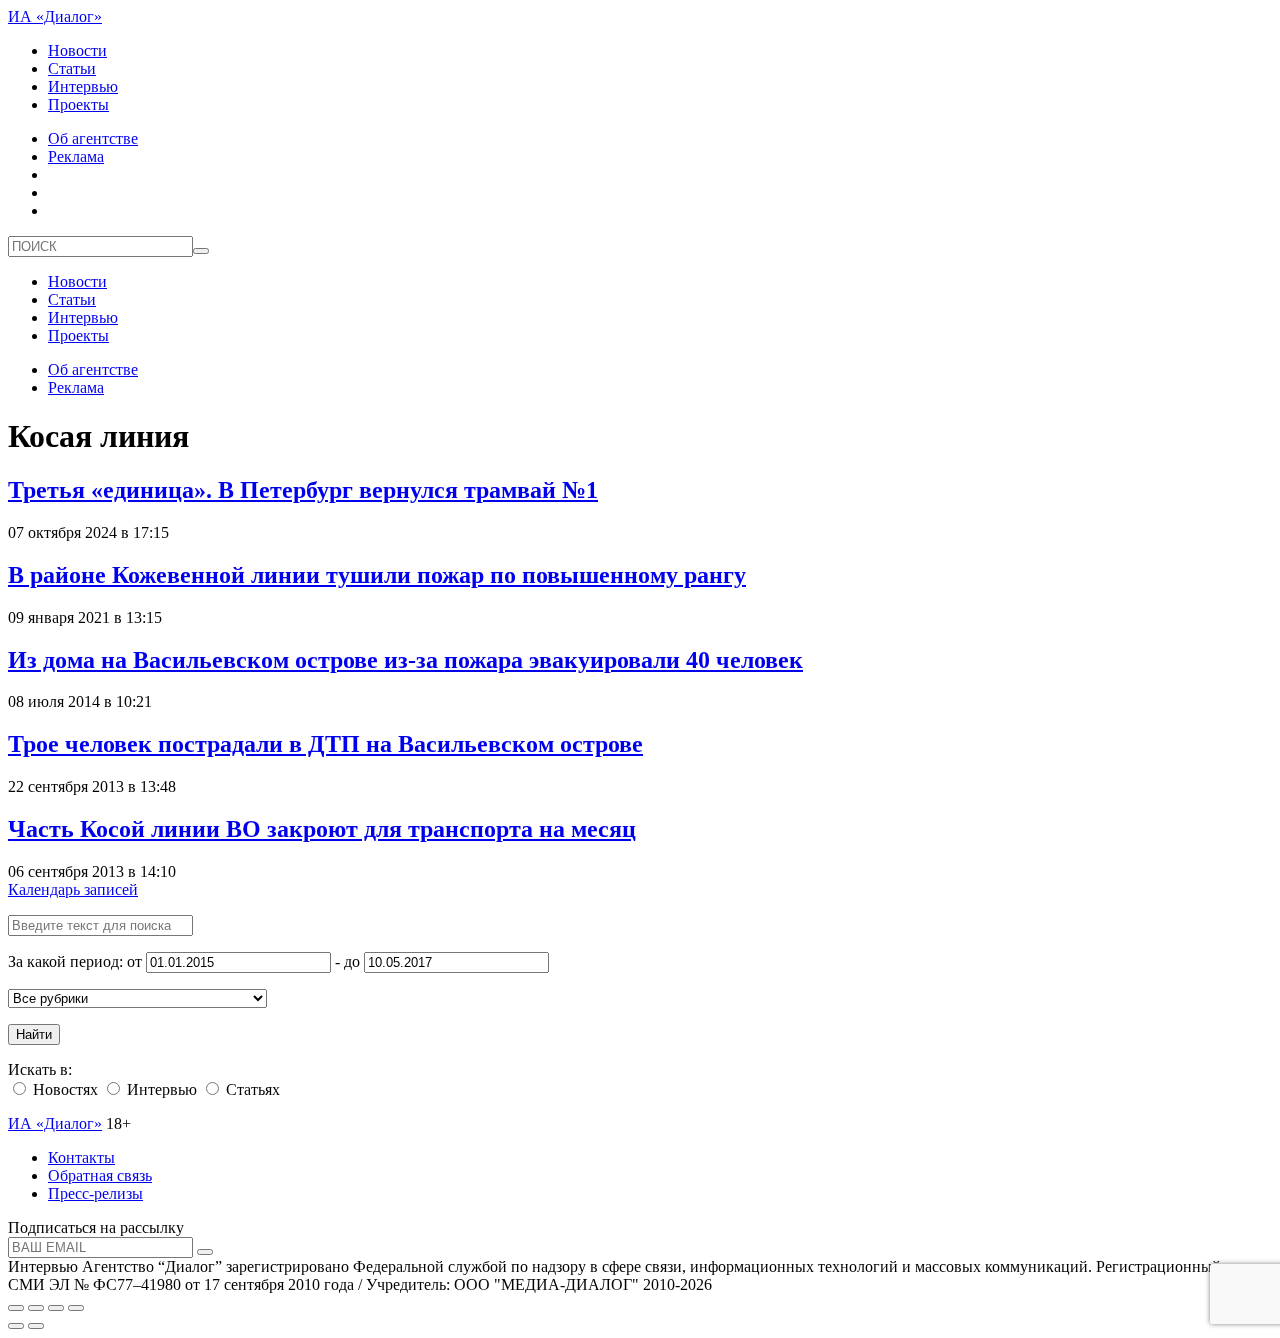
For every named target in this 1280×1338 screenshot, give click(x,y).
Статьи (72, 68)
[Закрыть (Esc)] (16, 1308)
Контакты (81, 1157)
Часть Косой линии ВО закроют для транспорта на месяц (322, 829)
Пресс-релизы (95, 1193)
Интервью (83, 86)
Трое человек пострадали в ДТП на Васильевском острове (325, 744)
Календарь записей (73, 889)
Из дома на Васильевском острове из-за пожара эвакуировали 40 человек (405, 660)
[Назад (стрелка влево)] (16, 1326)
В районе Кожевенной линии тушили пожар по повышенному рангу (377, 575)
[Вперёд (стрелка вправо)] (36, 1326)
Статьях (251, 1089)
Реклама (76, 156)
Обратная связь (100, 1175)
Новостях (63, 1089)
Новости (77, 50)
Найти (34, 1034)
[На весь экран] (56, 1308)
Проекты (78, 104)
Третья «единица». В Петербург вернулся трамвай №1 (303, 490)
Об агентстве (93, 138)
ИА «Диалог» (55, 16)
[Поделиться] (36, 1308)
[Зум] (76, 1308)
